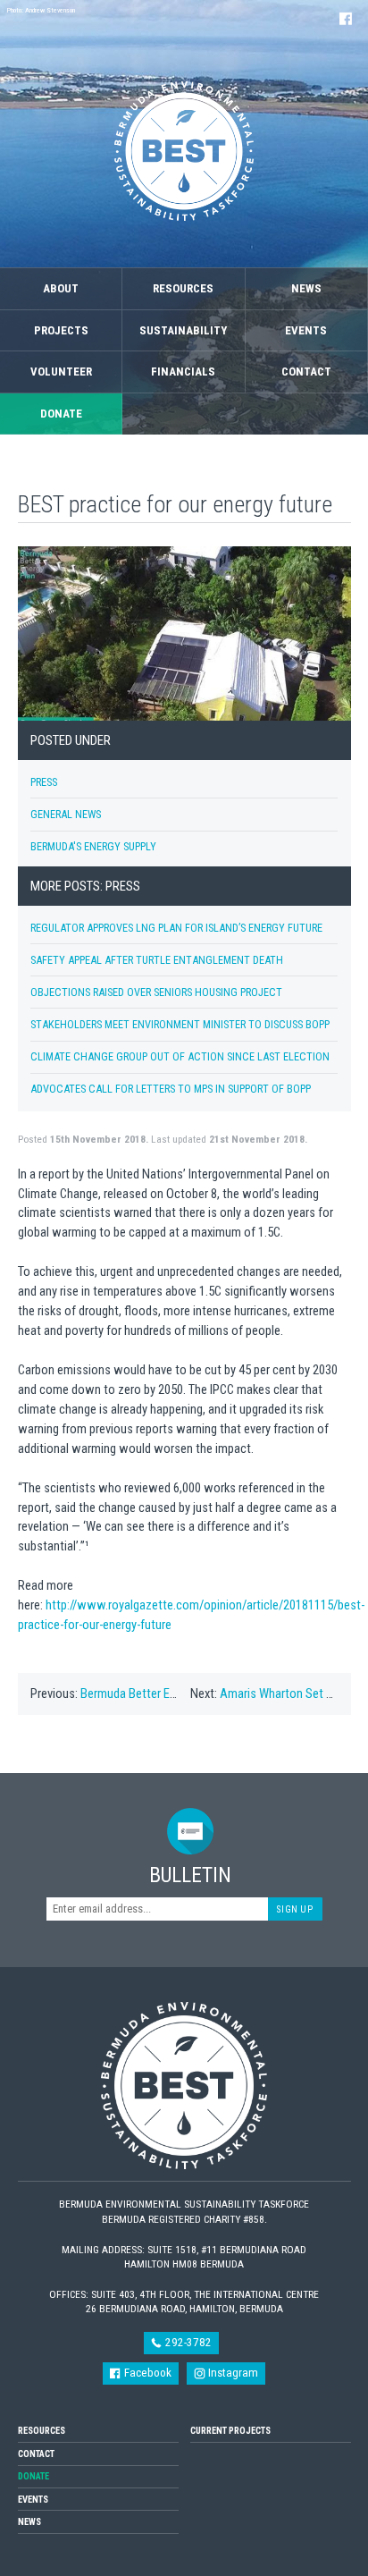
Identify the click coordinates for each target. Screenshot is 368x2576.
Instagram (232, 2373)
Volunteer (61, 372)
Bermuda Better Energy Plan (151, 1693)
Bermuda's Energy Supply (93, 846)
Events (306, 330)
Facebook (146, 2373)
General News (66, 814)
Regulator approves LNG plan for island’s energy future (176, 928)
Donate (61, 414)
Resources (183, 288)
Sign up (295, 1909)
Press (44, 782)
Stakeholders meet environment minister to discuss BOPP (180, 1024)
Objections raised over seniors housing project (156, 992)
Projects (61, 330)
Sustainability (183, 330)
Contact (306, 372)
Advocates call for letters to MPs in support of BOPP (171, 1089)
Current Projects (230, 2431)
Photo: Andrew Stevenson (41, 10)
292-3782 (187, 2342)
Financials (183, 372)
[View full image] (184, 634)
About (61, 288)
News (306, 288)
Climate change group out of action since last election (180, 1056)
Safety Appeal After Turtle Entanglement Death (157, 960)
